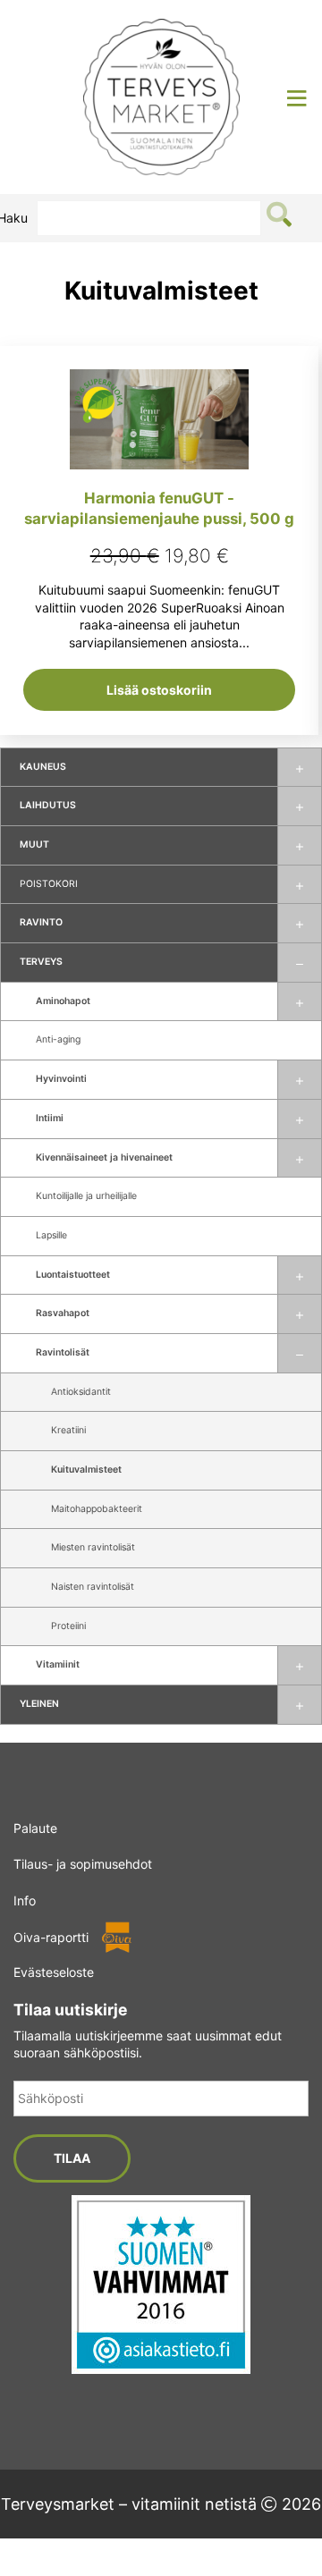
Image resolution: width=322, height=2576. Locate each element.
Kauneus (43, 767)
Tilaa (72, 2158)
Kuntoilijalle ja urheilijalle (86, 1196)
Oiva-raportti (51, 1937)
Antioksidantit (81, 1392)
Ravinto (41, 922)
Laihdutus (48, 805)
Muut (34, 845)
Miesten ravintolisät (93, 1547)
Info (25, 1900)
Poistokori (49, 884)
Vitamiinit (58, 1664)
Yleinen (39, 1704)
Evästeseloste (54, 1972)
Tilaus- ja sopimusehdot (83, 1864)
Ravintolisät (63, 1352)
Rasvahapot (63, 1313)
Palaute (35, 1828)
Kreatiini (68, 1430)
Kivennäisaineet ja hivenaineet (104, 1157)
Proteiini (68, 1626)
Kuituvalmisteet (86, 1470)
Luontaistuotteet (73, 1275)
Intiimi (50, 1118)
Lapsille (51, 1235)
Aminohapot (63, 1001)
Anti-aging (58, 1039)
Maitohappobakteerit (97, 1509)
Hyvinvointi (61, 1079)
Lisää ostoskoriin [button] (159, 690)
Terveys (41, 962)
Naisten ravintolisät (93, 1587)
